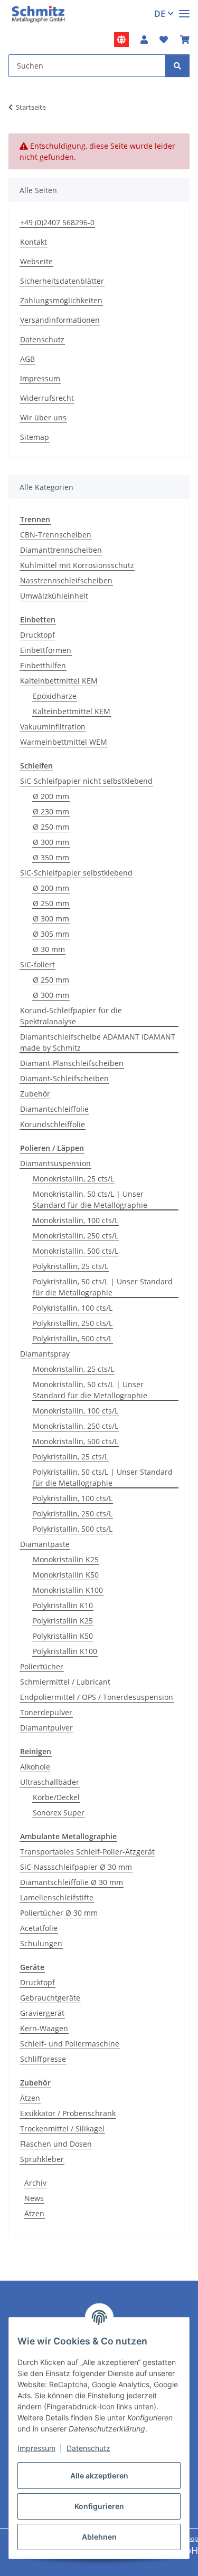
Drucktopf (37, 635)
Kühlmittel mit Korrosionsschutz (77, 565)
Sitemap (35, 437)
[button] (144, 40)
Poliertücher (42, 1666)
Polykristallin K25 (63, 1621)
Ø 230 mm (51, 811)
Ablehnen (99, 2537)
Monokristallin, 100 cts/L (76, 1220)
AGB (27, 359)
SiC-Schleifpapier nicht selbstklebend (86, 781)
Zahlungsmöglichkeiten (61, 300)
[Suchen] (177, 66)
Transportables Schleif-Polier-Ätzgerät (87, 1852)
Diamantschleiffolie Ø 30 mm (72, 1882)
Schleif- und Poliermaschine (70, 2044)
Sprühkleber (42, 2159)
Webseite (36, 261)
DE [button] (160, 14)
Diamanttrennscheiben (61, 550)
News (34, 2198)
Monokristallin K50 (66, 1575)
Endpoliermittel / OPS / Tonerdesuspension (97, 1697)
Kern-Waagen (44, 2028)
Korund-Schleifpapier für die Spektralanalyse (71, 1016)
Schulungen (41, 1943)
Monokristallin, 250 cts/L (76, 1236)
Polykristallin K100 (65, 1651)
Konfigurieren (99, 2506)
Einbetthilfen (43, 665)
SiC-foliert (37, 964)
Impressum (36, 2448)
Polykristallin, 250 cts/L (73, 1323)
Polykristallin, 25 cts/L (70, 1266)
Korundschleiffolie (53, 1124)
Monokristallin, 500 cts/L (76, 1251)
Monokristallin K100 (68, 1590)
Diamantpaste (45, 1544)
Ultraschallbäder (50, 1782)
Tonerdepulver (46, 1712)
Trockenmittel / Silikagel (62, 2128)
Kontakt (34, 242)
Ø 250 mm (51, 827)
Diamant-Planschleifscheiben (72, 1063)
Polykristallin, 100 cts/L (73, 1308)
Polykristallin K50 (63, 1636)
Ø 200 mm (51, 796)
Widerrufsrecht (47, 398)
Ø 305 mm (51, 934)
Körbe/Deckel (56, 1797)
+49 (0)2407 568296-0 (57, 222)
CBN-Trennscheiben (56, 535)
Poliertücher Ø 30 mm (59, 1913)
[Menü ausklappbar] (184, 9)
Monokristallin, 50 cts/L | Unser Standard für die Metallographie (90, 1199)
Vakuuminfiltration (53, 727)
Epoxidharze (55, 696)
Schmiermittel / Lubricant (65, 1682)
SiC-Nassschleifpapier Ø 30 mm (76, 1867)
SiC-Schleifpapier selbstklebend (76, 873)
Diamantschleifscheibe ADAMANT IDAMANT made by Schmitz (98, 1042)
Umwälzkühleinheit (54, 596)
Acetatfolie (39, 1928)
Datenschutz (88, 2448)
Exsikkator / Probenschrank (68, 2113)
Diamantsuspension (55, 1163)
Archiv (35, 2183)
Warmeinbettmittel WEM (64, 742)
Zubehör (35, 1094)
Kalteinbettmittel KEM (59, 681)
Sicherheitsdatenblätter (62, 281)
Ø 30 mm (49, 949)
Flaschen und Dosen (56, 2144)
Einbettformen (46, 650)
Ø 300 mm (51, 842)
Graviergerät (42, 2013)
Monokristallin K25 (66, 1559)
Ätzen (30, 2098)
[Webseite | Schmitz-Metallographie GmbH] (121, 40)
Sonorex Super (59, 1813)
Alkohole (35, 1767)
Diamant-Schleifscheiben (64, 1078)
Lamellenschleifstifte (57, 1897)
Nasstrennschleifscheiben (66, 580)
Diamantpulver (46, 1728)
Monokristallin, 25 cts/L (73, 1179)
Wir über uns (43, 417)
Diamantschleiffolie (54, 1109)
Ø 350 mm (51, 857)
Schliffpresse (43, 2059)
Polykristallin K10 (63, 1605)
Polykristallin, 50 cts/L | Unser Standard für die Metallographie (103, 1287)
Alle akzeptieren (99, 2476)
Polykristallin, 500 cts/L (73, 1338)
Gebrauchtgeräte (50, 1998)
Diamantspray (45, 1354)
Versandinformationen (60, 320)
